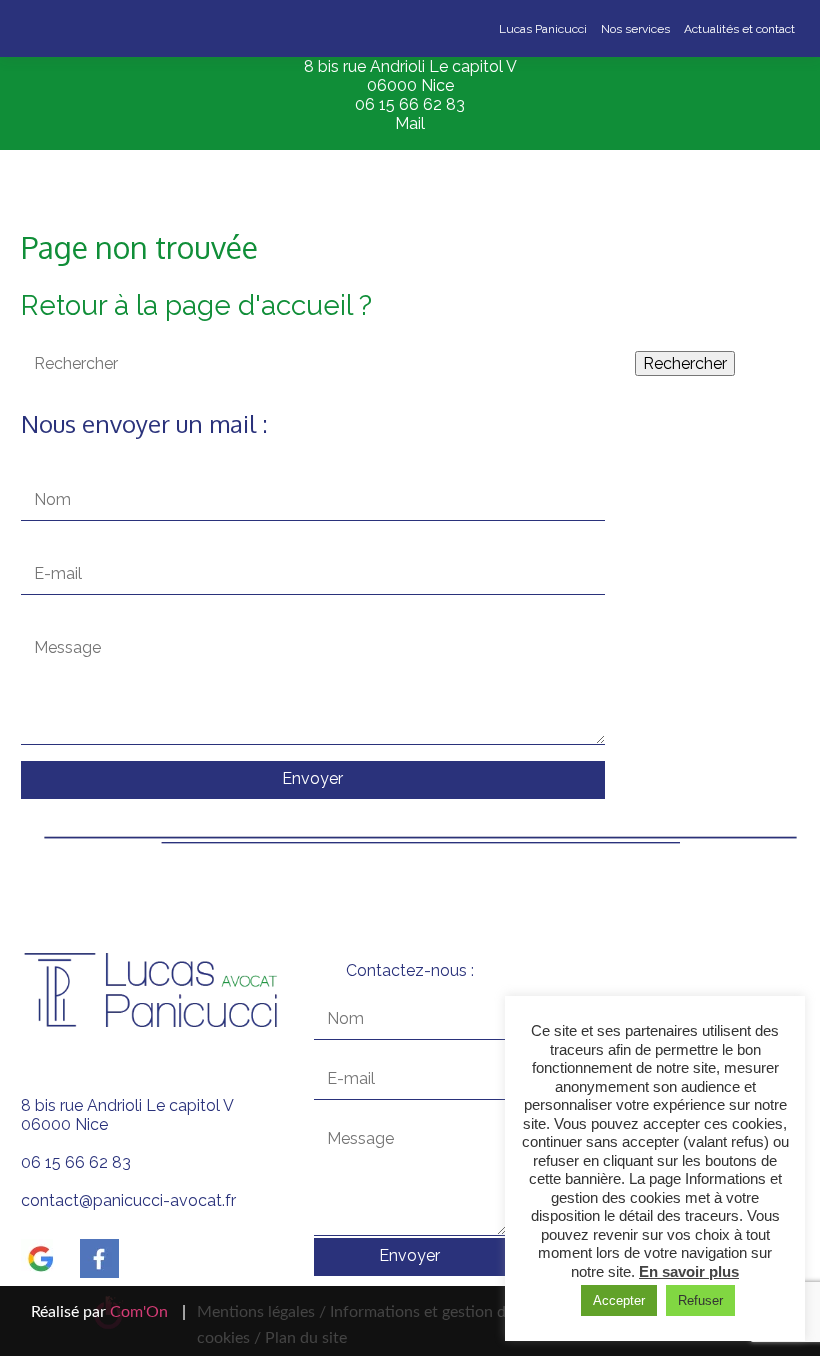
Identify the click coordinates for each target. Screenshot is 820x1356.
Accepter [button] (619, 1300)
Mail (410, 123)
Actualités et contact (739, 29)
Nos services (635, 29)
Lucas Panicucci (543, 29)
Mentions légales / (261, 1312)
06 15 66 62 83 (410, 104)
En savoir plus (689, 1271)
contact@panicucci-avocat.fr (128, 1200)
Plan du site (304, 1338)
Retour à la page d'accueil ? (196, 305)
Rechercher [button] (685, 363)
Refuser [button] (700, 1300)
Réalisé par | (108, 1312)
